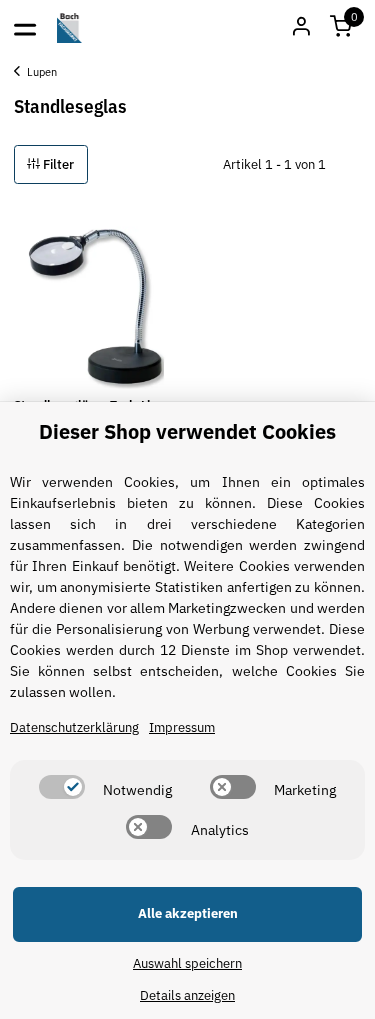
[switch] (62, 787)
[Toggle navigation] (25, 28)
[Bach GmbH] (70, 28)
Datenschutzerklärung (74, 727)
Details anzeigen (187, 995)
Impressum (182, 727)
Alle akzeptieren (188, 913)
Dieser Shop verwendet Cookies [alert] (187, 431)
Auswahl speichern (187, 963)
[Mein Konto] (301, 28)
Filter (57, 164)
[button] (341, 28)
